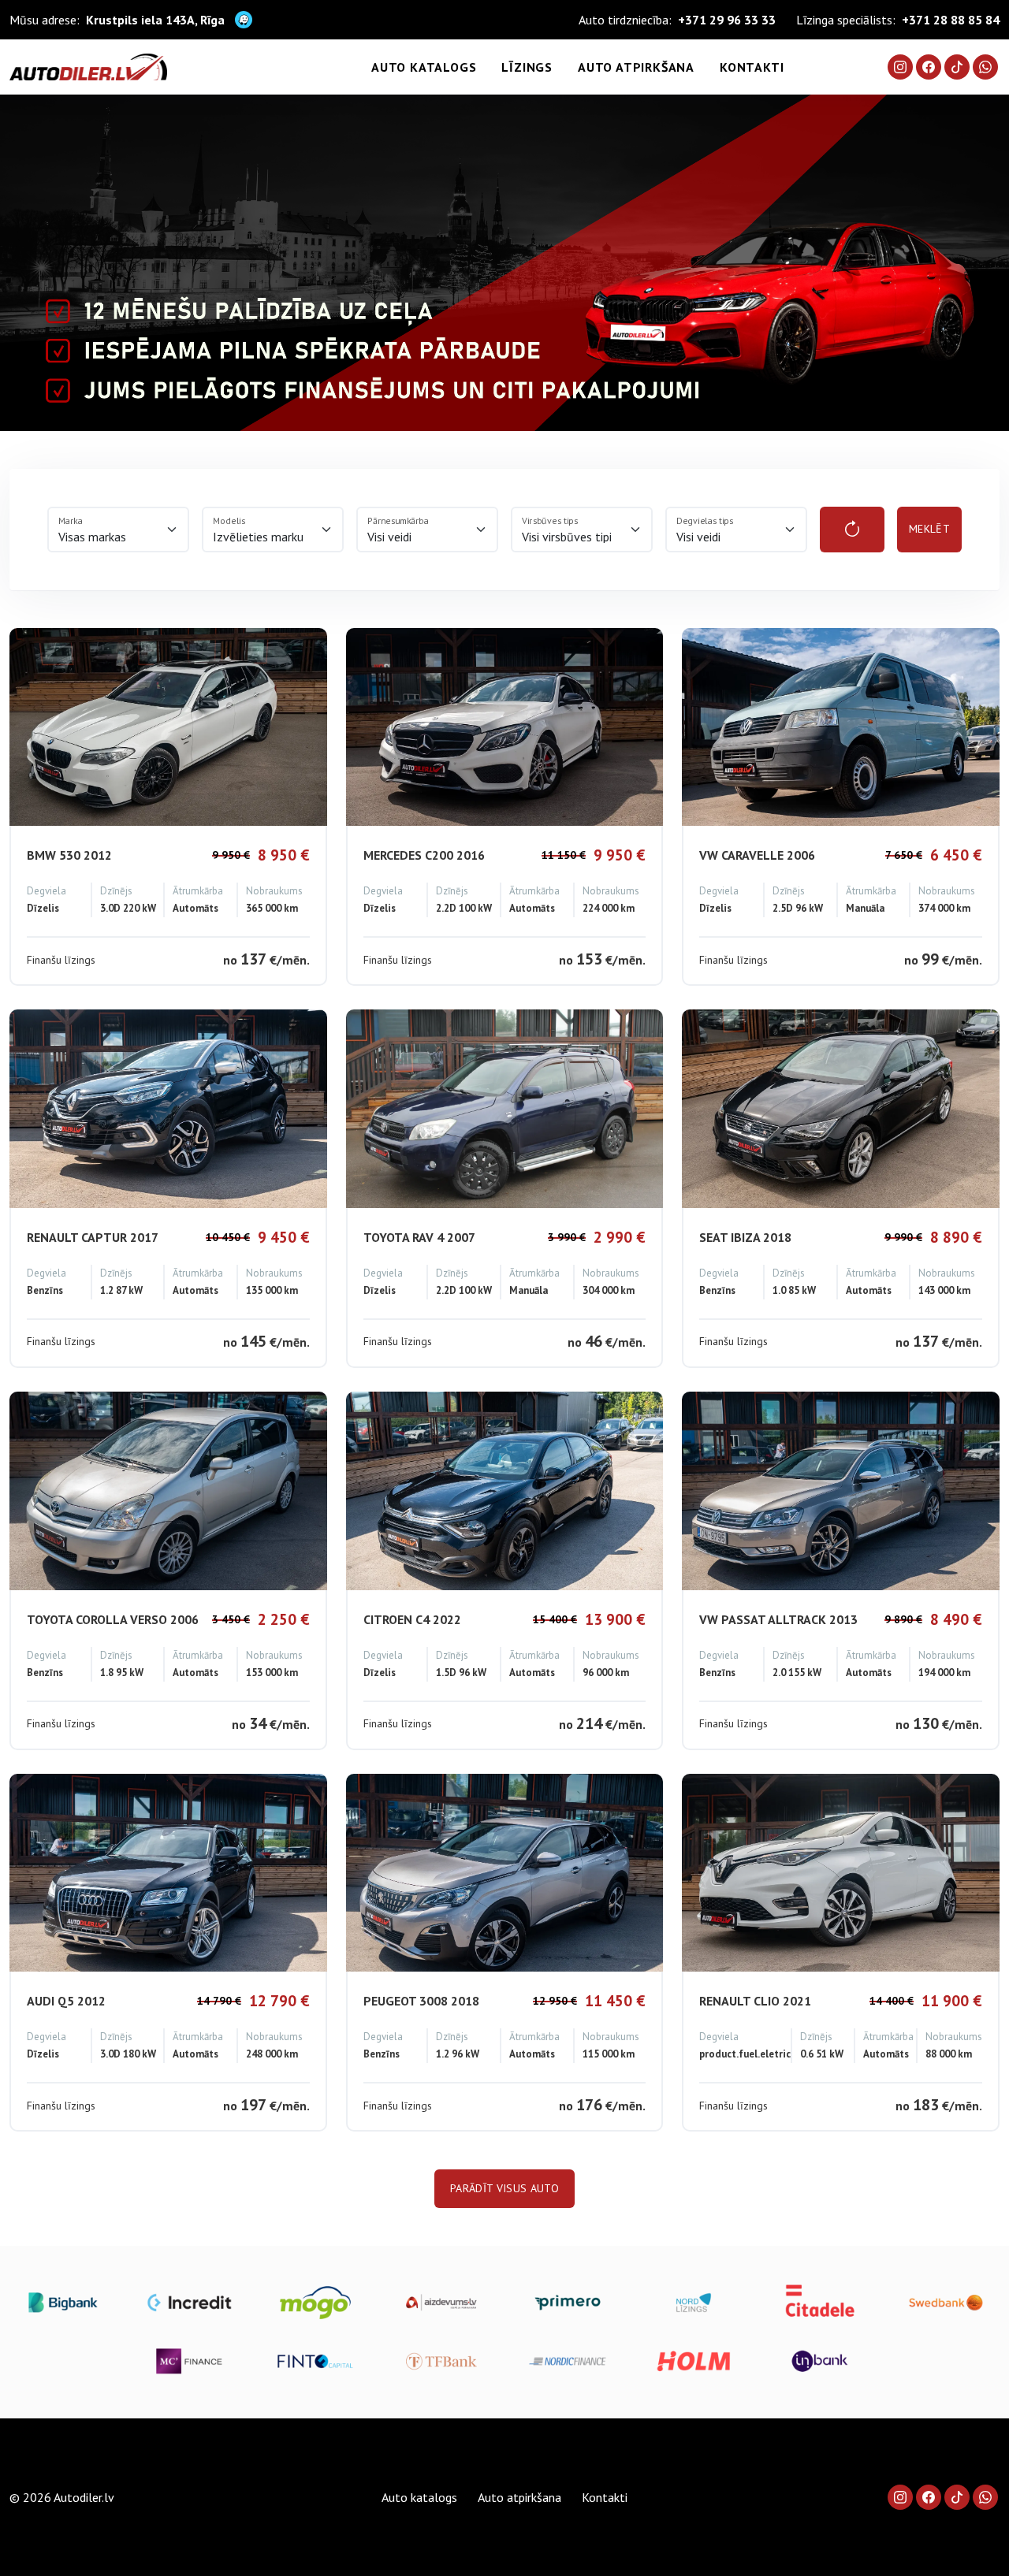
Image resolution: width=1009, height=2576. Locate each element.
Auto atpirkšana (636, 67)
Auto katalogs (424, 67)
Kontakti (752, 67)
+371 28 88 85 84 (951, 20)
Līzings (527, 67)
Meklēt (929, 529)
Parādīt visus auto (504, 2188)
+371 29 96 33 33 (727, 20)
